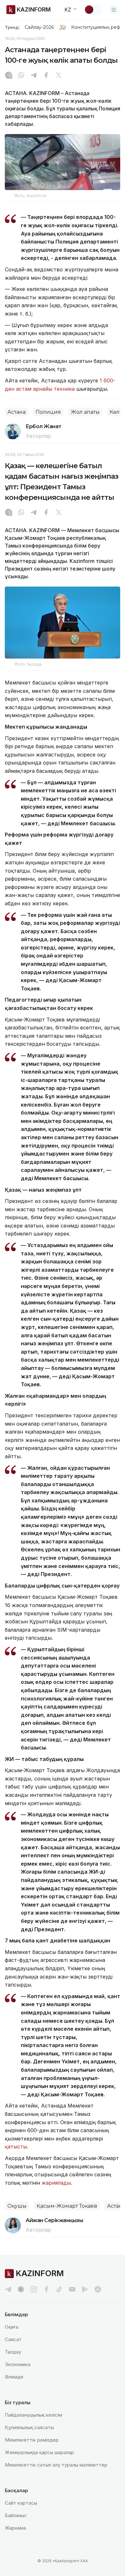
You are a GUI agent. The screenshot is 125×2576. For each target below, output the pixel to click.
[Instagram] (9, 76)
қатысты (16, 2147)
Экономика (18, 2364)
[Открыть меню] (114, 10)
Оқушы (17, 2206)
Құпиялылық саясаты (29, 2427)
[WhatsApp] (21, 76)
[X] (59, 76)
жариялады (56, 2183)
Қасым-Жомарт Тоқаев (67, 2206)
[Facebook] (46, 76)
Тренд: (12, 27)
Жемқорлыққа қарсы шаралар (39, 2452)
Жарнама (15, 2528)
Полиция (48, 412)
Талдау (13, 2352)
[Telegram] (34, 76)
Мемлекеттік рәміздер (32, 2440)
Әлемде (14, 2377)
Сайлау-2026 (39, 27)
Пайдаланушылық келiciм (33, 2415)
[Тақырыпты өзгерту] (93, 10)
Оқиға (12, 2327)
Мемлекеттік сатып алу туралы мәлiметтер (56, 2465)
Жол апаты (85, 412)
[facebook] (46, 2289)
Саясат (13, 2339)
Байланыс (16, 2515)
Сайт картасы (21, 2503)
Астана (17, 412)
